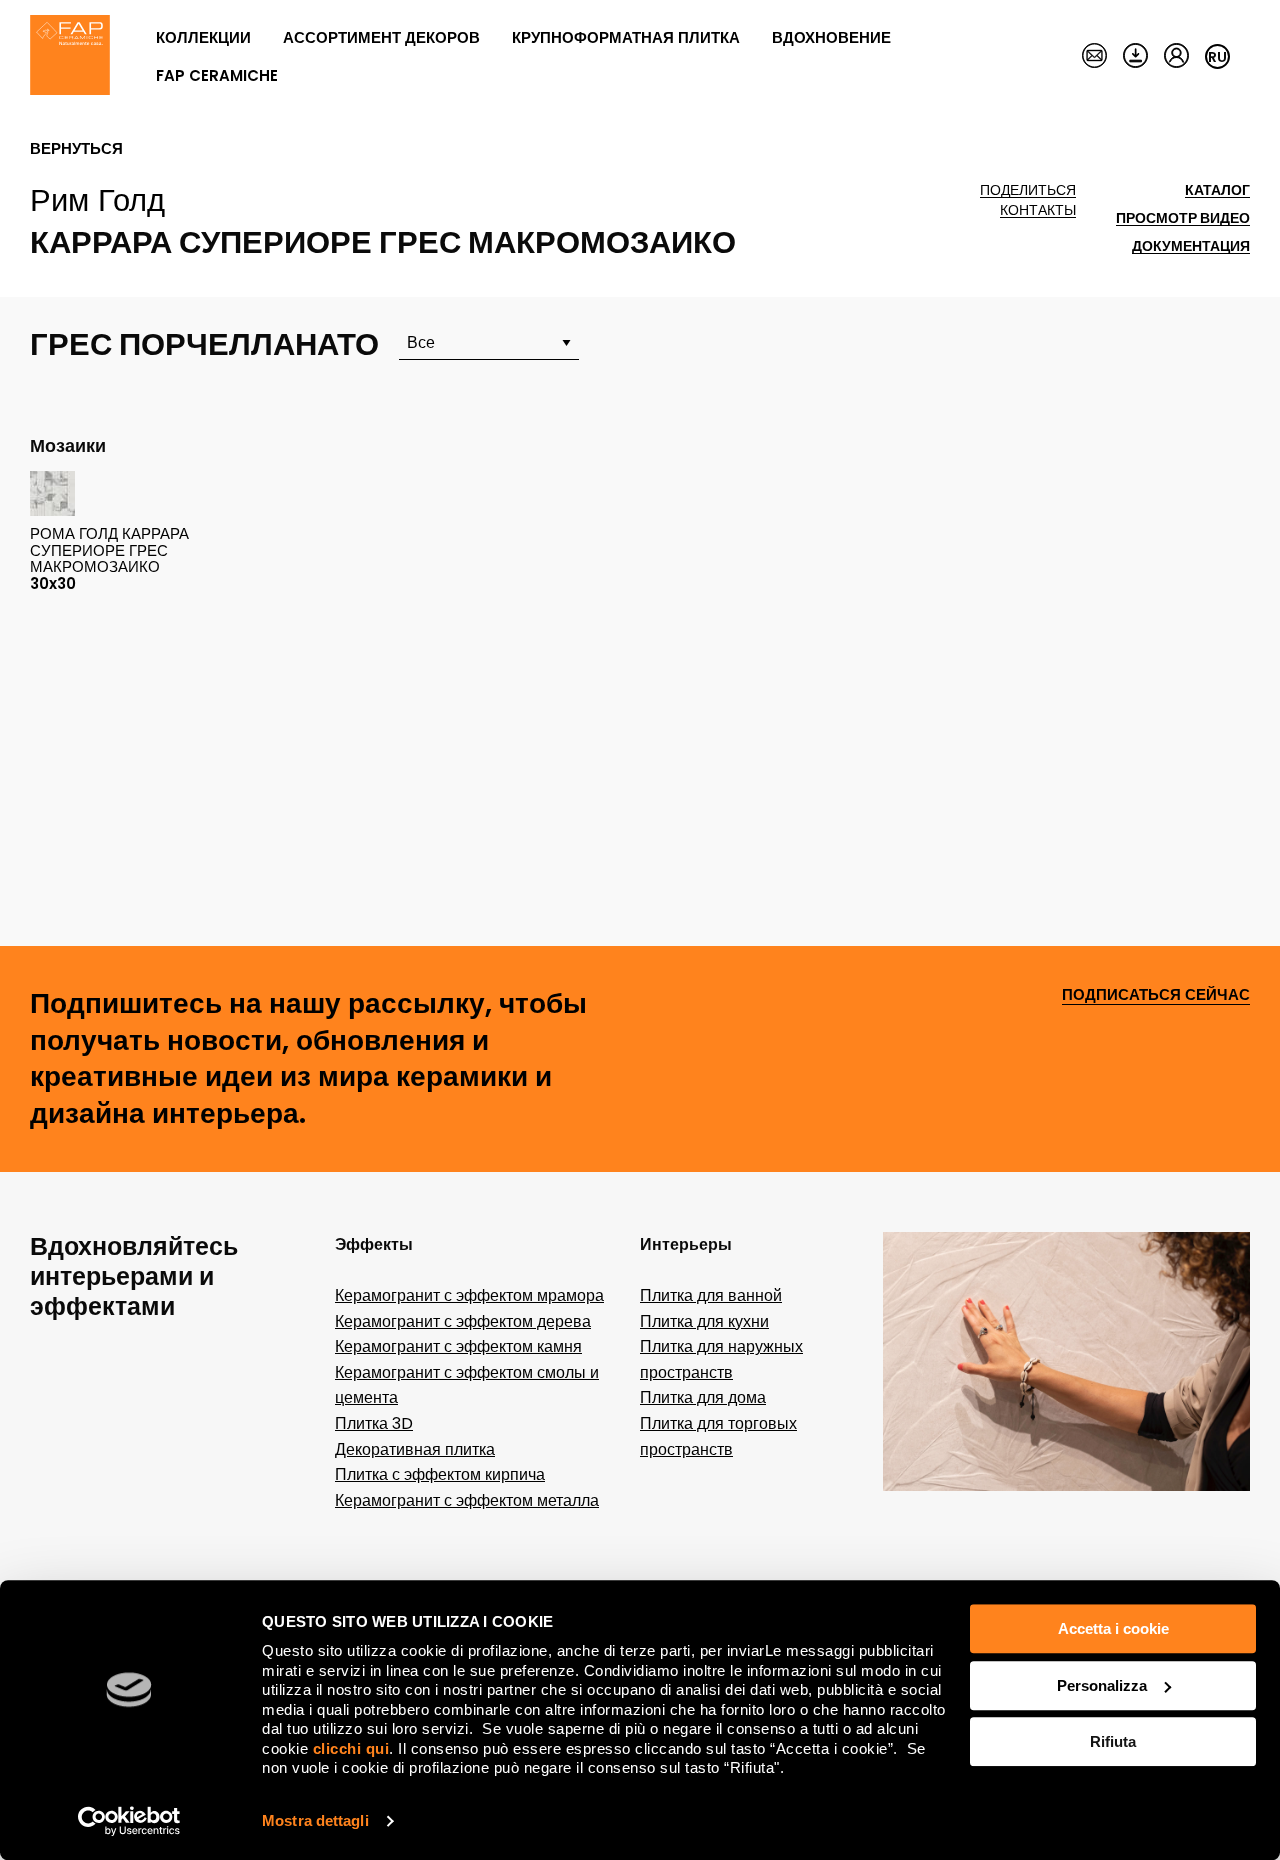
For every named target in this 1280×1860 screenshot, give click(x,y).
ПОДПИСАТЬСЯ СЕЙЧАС (1156, 995)
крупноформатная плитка (626, 37)
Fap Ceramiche (217, 75)
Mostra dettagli (315, 1820)
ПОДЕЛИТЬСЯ (1028, 190)
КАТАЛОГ (1217, 190)
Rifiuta (1113, 1741)
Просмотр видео (1183, 218)
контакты (1038, 210)
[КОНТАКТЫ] (1094, 57)
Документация (1191, 246)
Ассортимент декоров (381, 37)
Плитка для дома (703, 1397)
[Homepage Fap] (70, 57)
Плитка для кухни (704, 1321)
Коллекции (203, 37)
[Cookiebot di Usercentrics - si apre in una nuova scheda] (129, 1821)
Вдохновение (831, 37)
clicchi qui (351, 1748)
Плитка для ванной (711, 1295)
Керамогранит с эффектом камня (458, 1346)
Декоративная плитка (415, 1449)
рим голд (97, 200)
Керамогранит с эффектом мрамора (469, 1295)
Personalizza (1102, 1685)
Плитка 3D (374, 1423)
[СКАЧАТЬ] (1135, 57)
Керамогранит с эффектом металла (467, 1500)
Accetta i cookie (1113, 1628)
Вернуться (76, 149)
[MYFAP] (1176, 57)
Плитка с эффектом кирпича (440, 1474)
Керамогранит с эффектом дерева (463, 1321)
